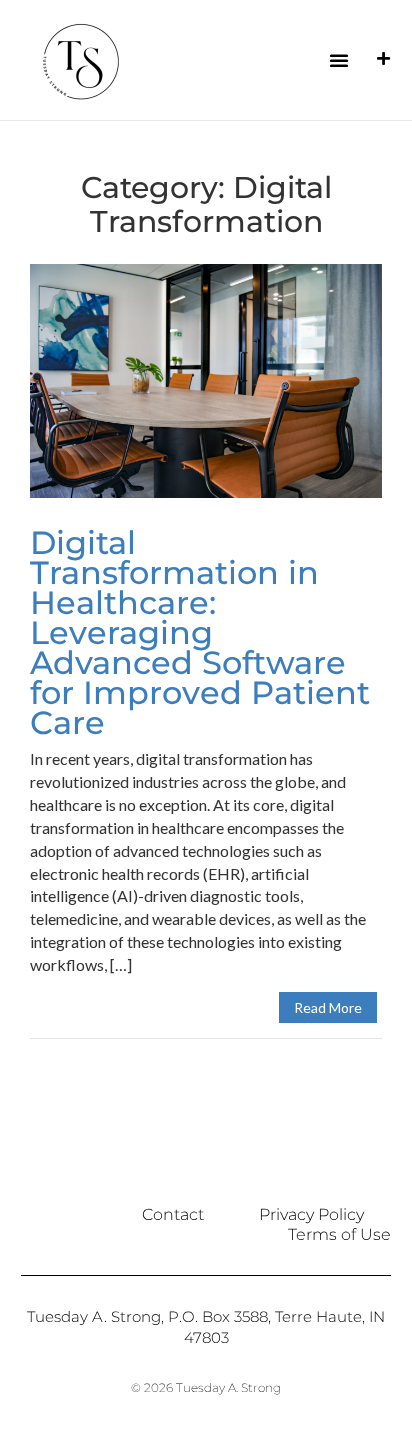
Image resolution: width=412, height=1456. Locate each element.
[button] (339, 60)
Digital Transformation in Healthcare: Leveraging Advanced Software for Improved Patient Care (200, 632)
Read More (328, 1007)
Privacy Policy (311, 1214)
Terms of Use (339, 1234)
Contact (173, 1214)
